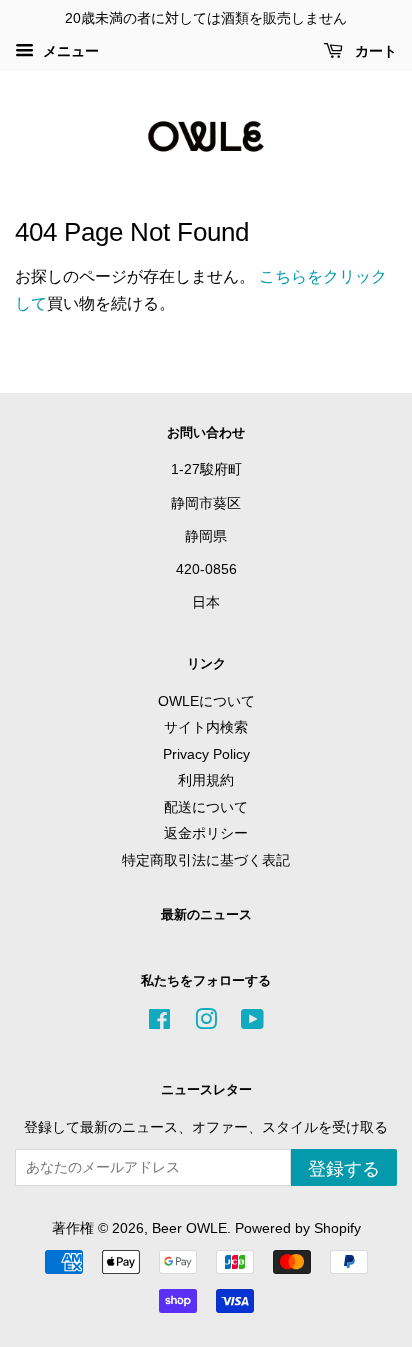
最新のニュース (206, 914)
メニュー (69, 51)
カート (374, 51)
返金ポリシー (206, 833)
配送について (206, 807)
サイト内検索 (206, 727)
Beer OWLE (189, 1228)
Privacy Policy (206, 754)
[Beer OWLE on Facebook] (159, 1023)
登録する (344, 1169)
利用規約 (206, 780)
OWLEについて (206, 701)
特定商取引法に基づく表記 (206, 860)
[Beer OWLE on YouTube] (252, 1023)
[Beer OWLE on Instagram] (206, 1023)
